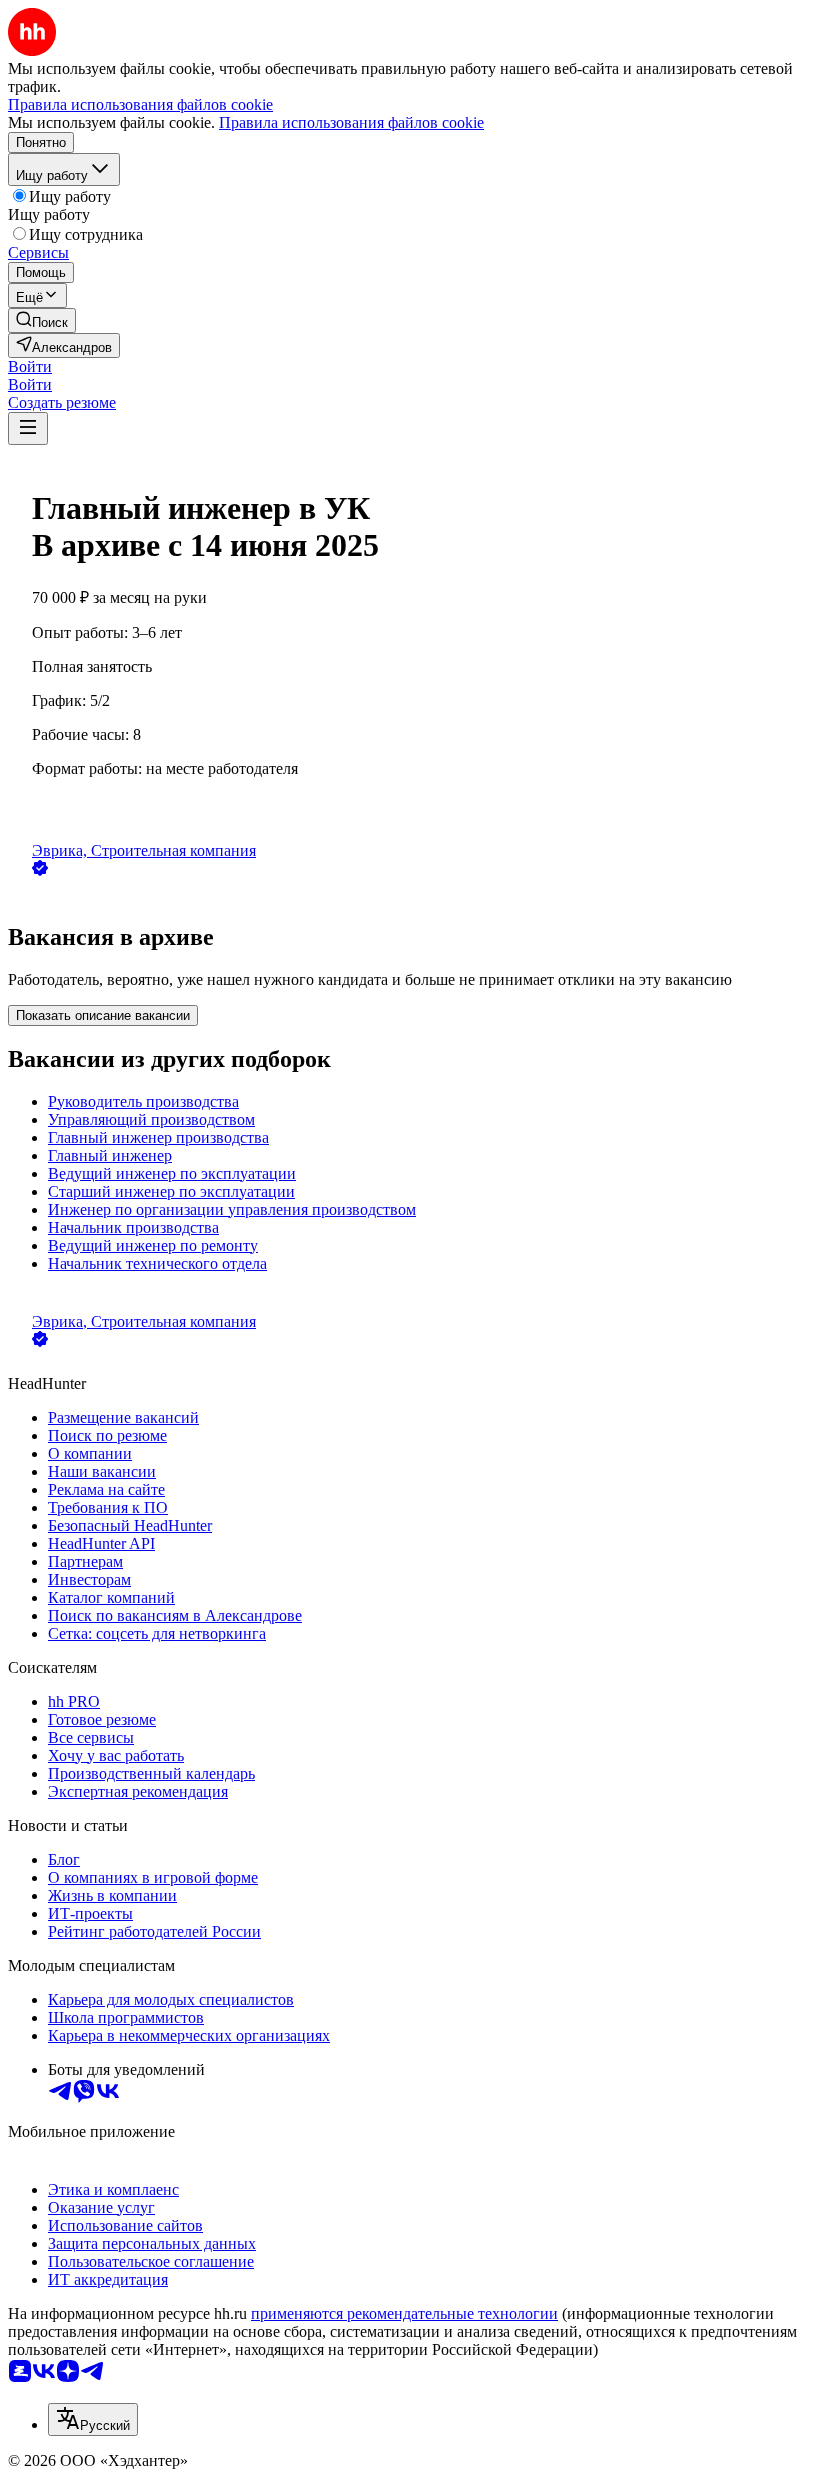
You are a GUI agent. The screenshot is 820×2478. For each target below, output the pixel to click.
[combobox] (93, 2419)
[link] (42, 320)
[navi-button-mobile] (28, 428)
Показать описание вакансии (103, 1015)
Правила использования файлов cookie (351, 122)
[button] (30, 366)
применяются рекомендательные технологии (404, 2313)
